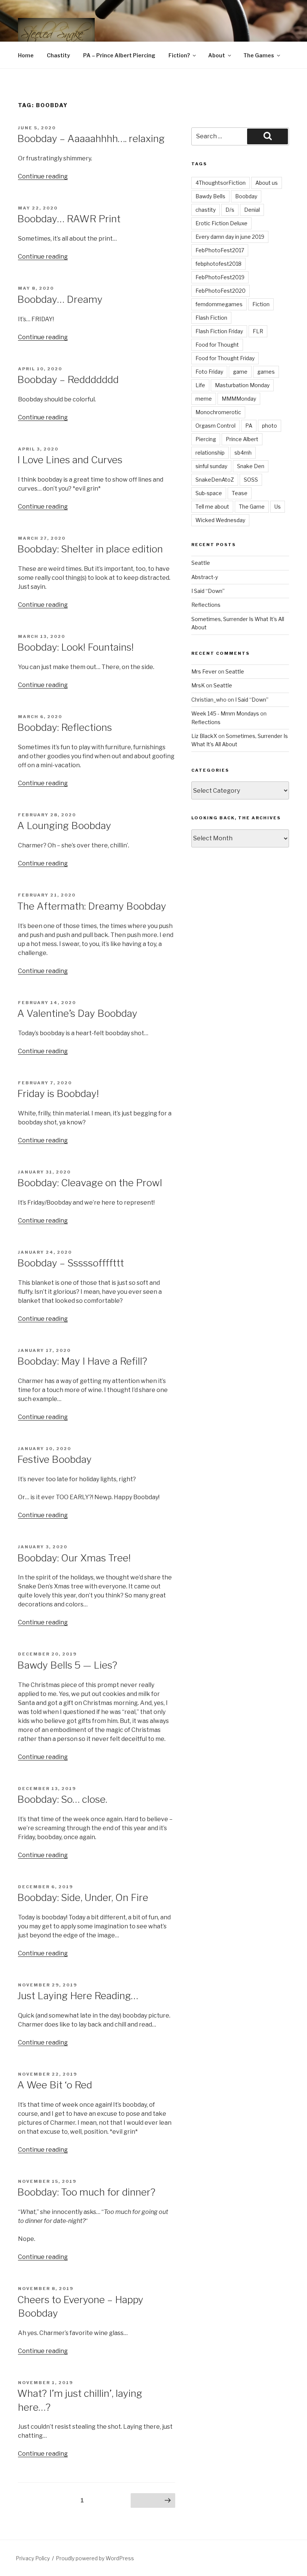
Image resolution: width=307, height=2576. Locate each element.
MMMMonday (239, 399)
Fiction (261, 304)
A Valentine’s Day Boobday (77, 1013)
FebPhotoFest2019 (220, 277)
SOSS (251, 480)
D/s (230, 210)
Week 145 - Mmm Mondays (225, 713)
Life (200, 385)
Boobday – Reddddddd (68, 379)
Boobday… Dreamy (60, 299)
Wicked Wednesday (220, 520)
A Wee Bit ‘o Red (55, 2085)
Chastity (58, 55)
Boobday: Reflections (65, 727)
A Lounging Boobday (64, 825)
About (217, 55)
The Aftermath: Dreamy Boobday (92, 906)
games (266, 372)
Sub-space (209, 493)
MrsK (198, 685)
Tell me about (212, 507)
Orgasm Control (215, 426)
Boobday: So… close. (62, 1799)
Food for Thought (217, 345)
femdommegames (219, 304)
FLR (258, 331)
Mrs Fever (204, 671)
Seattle (201, 563)
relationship (210, 453)
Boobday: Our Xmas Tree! (74, 1558)
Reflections (206, 605)
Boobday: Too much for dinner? (86, 2192)
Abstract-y (205, 577)
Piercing (206, 439)
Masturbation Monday (242, 385)
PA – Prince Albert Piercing (119, 55)
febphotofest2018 (218, 264)
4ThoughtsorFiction (221, 183)
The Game (252, 507)
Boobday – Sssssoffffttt (71, 1263)
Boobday (246, 196)
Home (26, 55)
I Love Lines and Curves (70, 460)
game (240, 372)
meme (204, 399)
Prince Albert (242, 439)
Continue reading (43, 176)
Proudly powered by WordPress (95, 2558)
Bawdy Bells (210, 196)
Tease (240, 493)
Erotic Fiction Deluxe (221, 223)
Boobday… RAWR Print (69, 219)
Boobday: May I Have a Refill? (82, 1361)
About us (267, 183)
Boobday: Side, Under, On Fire (83, 1897)
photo (270, 426)
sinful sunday (211, 466)
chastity (206, 210)
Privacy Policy (33, 2558)
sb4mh (243, 453)
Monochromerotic (218, 412)
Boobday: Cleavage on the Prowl (90, 1183)
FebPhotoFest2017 (220, 250)
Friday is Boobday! (58, 1093)
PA (249, 426)
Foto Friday (209, 372)
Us (278, 507)
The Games (259, 55)
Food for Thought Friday (225, 358)
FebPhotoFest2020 (221, 291)
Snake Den (251, 466)
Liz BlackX (204, 736)
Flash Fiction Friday (219, 331)
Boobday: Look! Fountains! (75, 647)
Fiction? (179, 55)
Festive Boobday (54, 1459)
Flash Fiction (211, 318)
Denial (252, 210)
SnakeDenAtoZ (215, 480)
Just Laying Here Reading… (78, 1996)
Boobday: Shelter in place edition (90, 549)
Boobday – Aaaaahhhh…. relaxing (91, 138)
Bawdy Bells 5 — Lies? (67, 1665)
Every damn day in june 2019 (230, 237)
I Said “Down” (208, 591)
